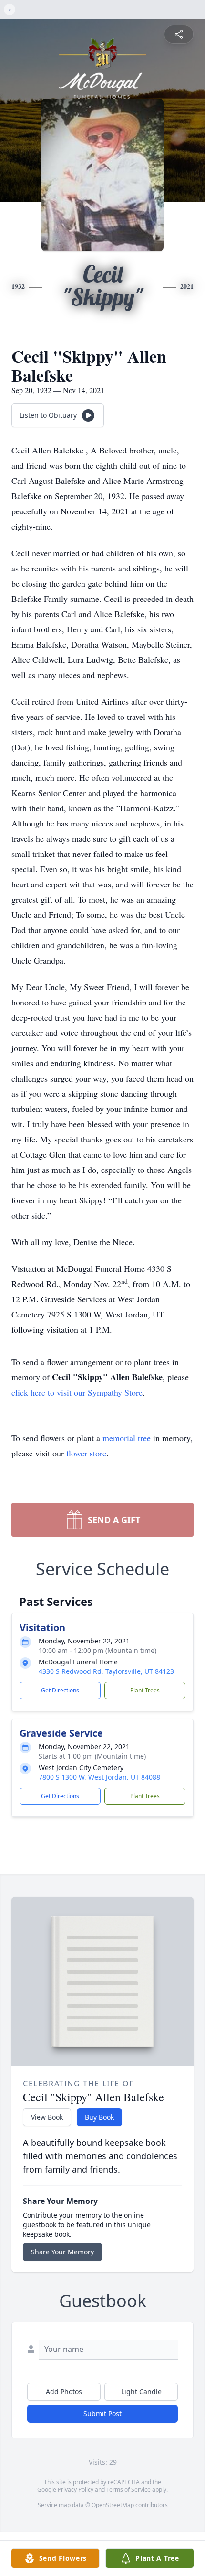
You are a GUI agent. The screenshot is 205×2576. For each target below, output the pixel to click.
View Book (47, 2117)
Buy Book (99, 2117)
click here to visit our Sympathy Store (77, 1392)
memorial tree (127, 1438)
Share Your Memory (62, 2252)
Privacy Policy (76, 2490)
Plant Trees (145, 1690)
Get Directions (60, 1690)
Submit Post (102, 2414)
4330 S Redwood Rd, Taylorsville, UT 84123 (106, 1671)
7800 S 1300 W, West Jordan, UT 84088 (99, 1777)
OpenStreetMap (113, 2505)
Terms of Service (128, 2490)
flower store (86, 1453)
